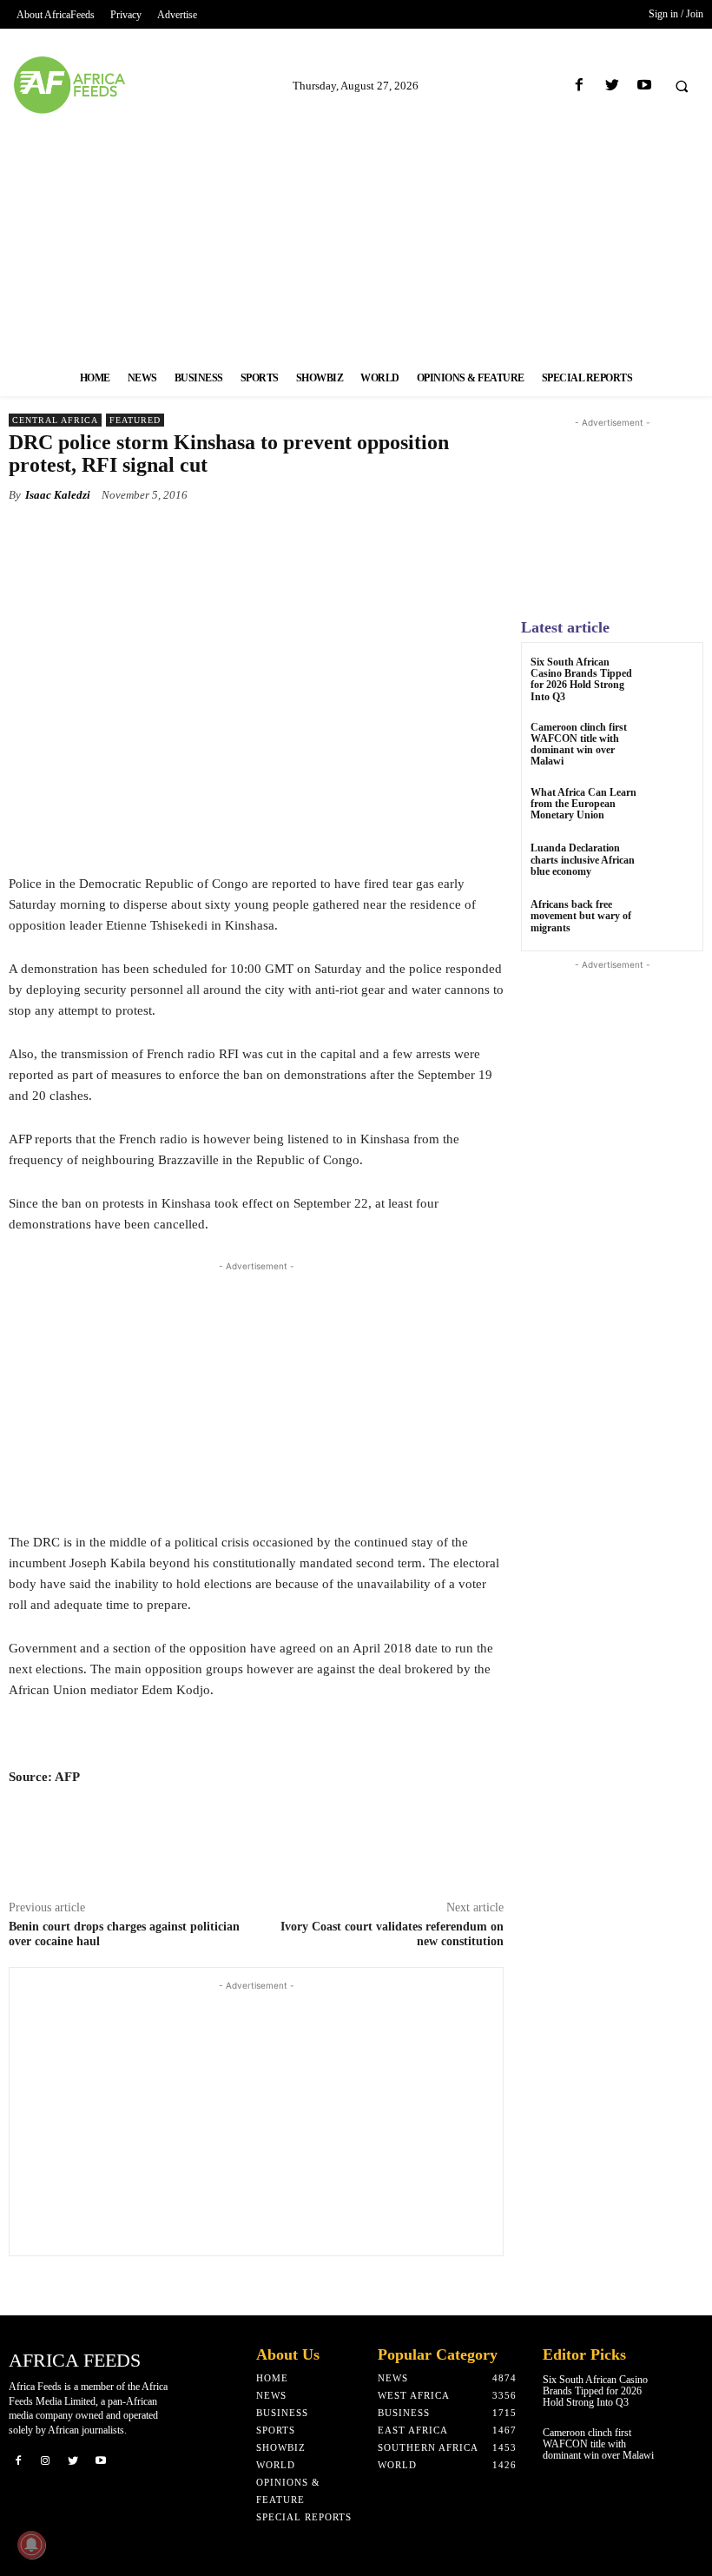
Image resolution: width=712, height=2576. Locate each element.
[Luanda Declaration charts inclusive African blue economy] (672, 864)
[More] (446, 535)
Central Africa (55, 420)
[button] (682, 86)
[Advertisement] (356, 237)
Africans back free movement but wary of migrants (581, 916)
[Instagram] (46, 2460)
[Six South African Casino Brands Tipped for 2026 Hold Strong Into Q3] (672, 678)
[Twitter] (612, 86)
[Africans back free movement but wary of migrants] (672, 920)
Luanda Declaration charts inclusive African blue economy (583, 859)
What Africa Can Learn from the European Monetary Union (583, 804)
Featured (135, 420)
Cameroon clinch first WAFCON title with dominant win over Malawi (579, 745)
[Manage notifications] (31, 2545)
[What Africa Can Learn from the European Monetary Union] (672, 808)
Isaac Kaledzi (58, 495)
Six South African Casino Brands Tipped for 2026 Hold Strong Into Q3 (581, 679)
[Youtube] (644, 86)
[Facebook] (580, 86)
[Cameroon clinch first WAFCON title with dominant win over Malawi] (672, 743)
